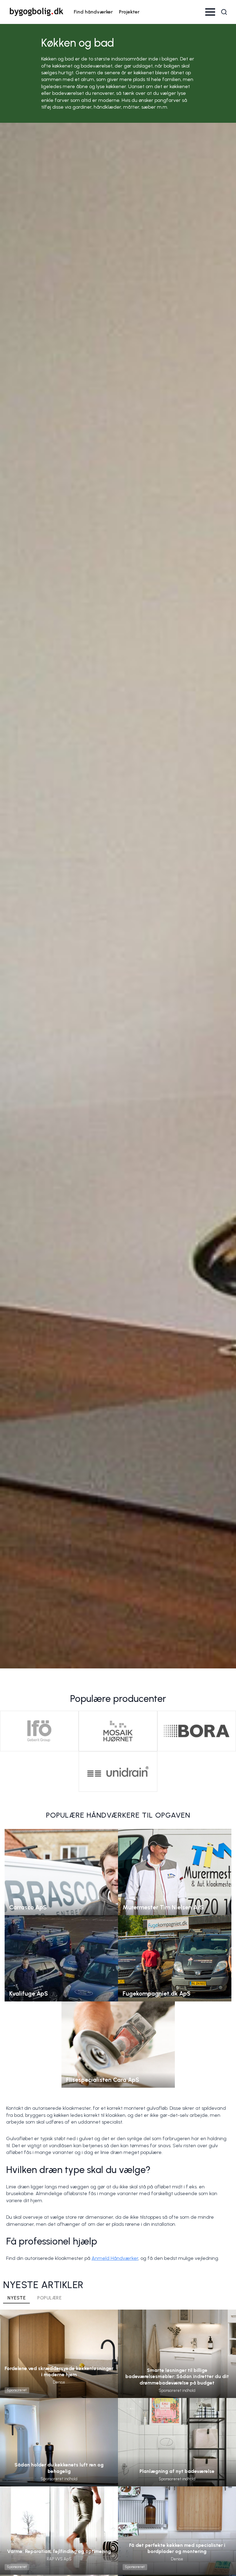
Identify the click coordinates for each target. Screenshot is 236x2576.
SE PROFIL (61, 1865)
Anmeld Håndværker (115, 2258)
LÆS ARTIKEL (59, 2366)
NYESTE (16, 2298)
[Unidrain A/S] (118, 1772)
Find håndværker (93, 12)
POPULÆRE (49, 2298)
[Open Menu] (210, 12)
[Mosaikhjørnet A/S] (118, 1731)
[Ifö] (39, 1731)
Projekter (129, 12)
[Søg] (224, 12)
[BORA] (197, 1731)
